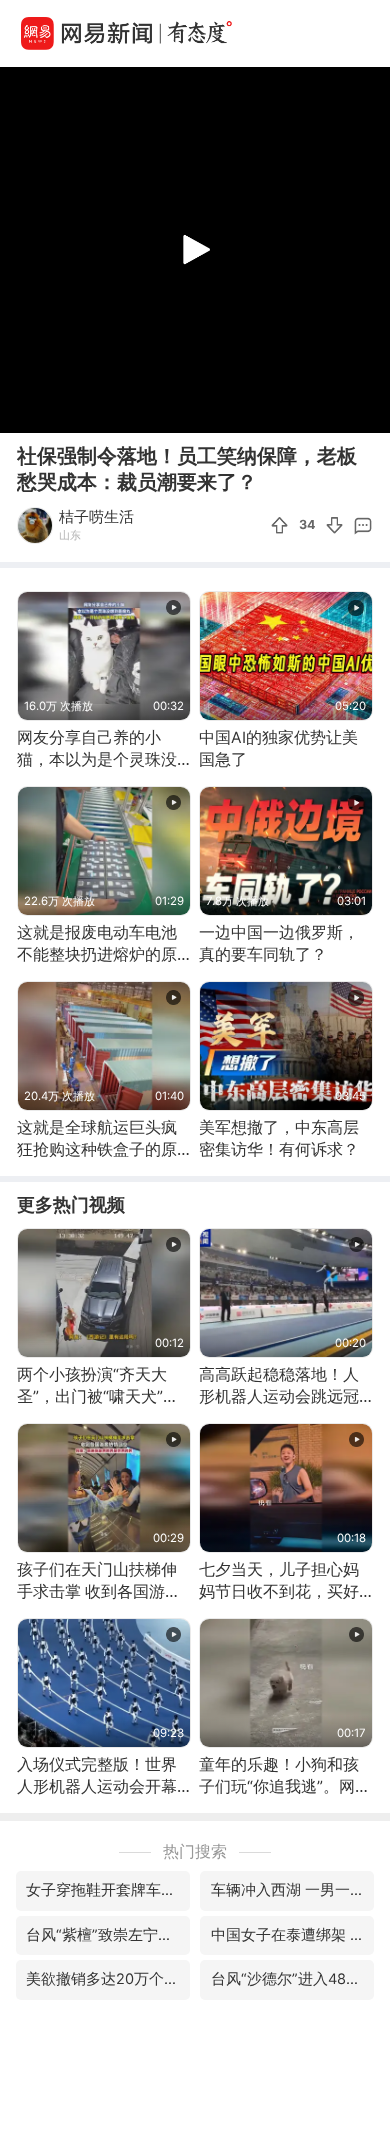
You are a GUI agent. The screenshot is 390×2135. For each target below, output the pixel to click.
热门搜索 (195, 1851)
